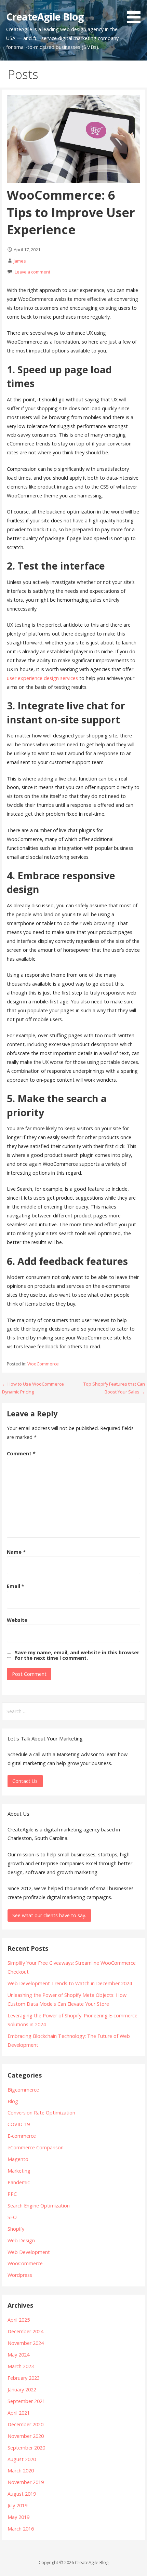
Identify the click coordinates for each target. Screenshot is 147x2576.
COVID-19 (19, 2124)
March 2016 (21, 2529)
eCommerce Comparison (36, 2147)
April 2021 (19, 2413)
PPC (12, 2194)
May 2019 (18, 2517)
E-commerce (22, 2136)
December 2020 (25, 2424)
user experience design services (42, 678)
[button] (136, 13)
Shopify (16, 2229)
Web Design (21, 2240)
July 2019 (17, 2505)
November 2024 (26, 2343)
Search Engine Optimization (39, 2206)
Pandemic (19, 2182)
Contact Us (25, 1781)
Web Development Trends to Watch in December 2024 (70, 1983)
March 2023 (21, 2366)
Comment (21, 1453)
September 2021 (26, 2401)
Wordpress (20, 2275)
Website (17, 1620)
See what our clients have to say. (49, 1915)
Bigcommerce (23, 2090)
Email (16, 1586)
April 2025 (19, 2320)
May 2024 (18, 2355)
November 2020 (26, 2436)
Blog (13, 2101)
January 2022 (22, 2390)
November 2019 (26, 2482)
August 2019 (22, 2494)
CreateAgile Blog (45, 17)
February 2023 (24, 2378)
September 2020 (26, 2448)
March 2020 (21, 2471)
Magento (18, 2159)
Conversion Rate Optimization (41, 2113)
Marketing (19, 2171)
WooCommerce (43, 1364)
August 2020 (22, 2459)
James (20, 261)
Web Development (29, 2252)
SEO (12, 2217)
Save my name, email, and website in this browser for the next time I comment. (77, 1655)
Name (16, 1552)
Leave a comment (32, 272)
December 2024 (25, 2331)
